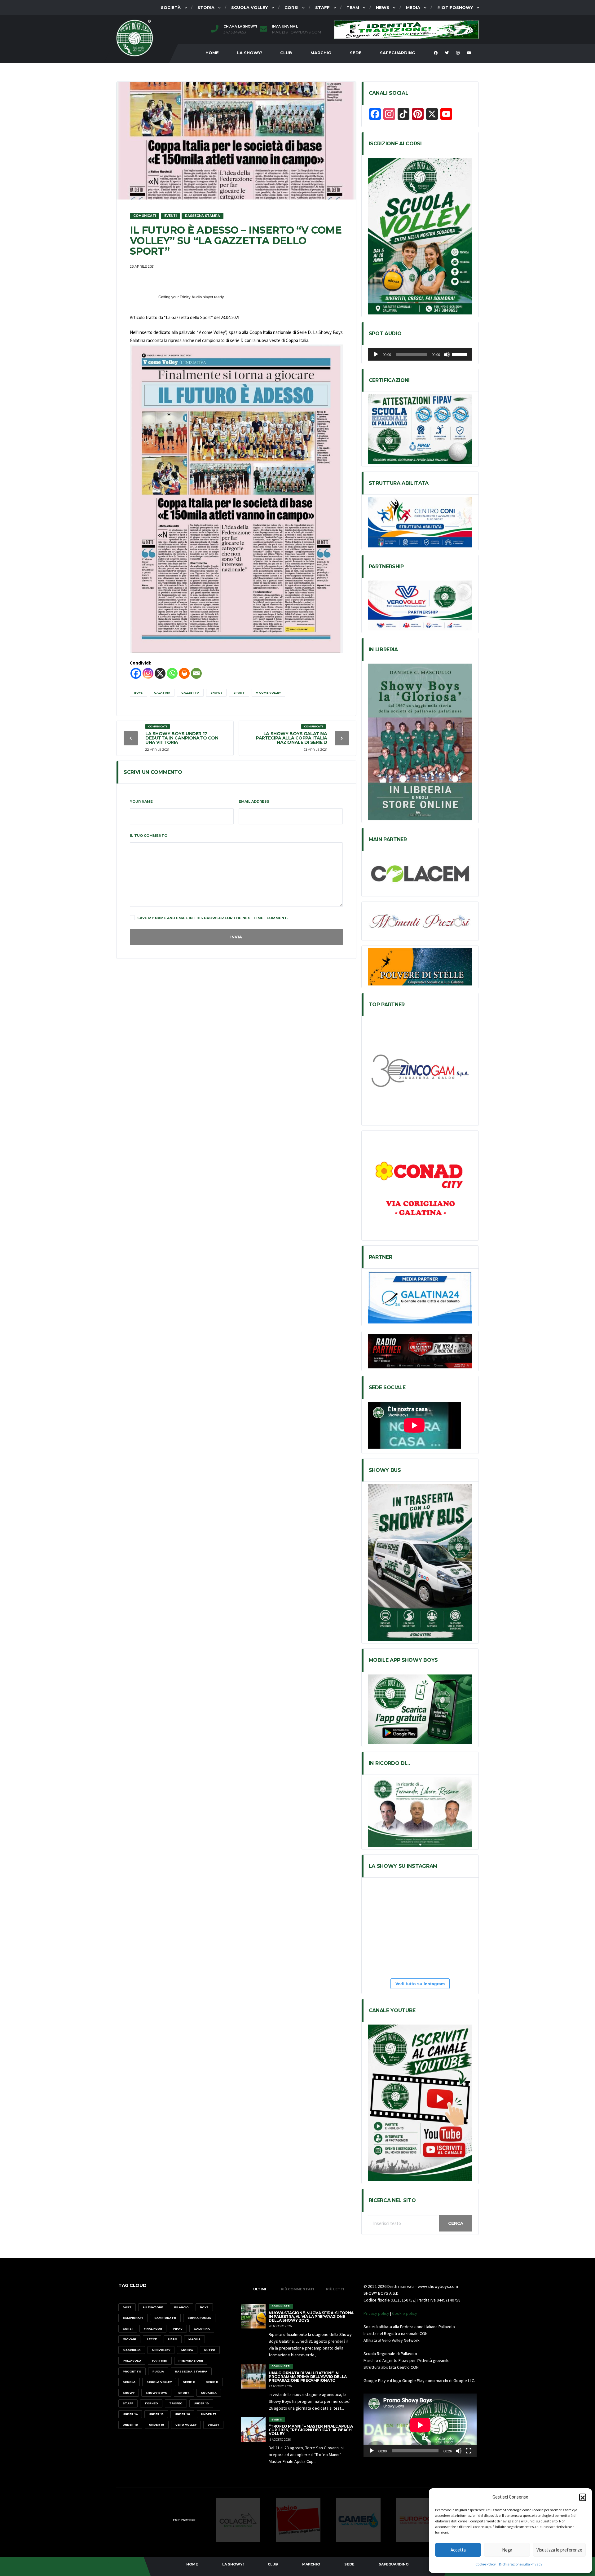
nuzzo (210, 2350)
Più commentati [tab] (297, 2289)
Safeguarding (398, 53)
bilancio (181, 2307)
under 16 (182, 2414)
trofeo (176, 2403)
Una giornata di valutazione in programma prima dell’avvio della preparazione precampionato (308, 2377)
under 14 (130, 2414)
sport (239, 693)
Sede (356, 53)
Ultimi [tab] (260, 2289)
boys (139, 693)
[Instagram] (148, 673)
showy (216, 693)
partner (160, 2361)
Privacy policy (376, 2313)
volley (213, 2425)
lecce (152, 2339)
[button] (583, 2497)
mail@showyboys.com (297, 32)
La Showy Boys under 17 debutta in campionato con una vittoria (182, 738)
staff (128, 2403)
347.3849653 (235, 32)
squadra (209, 2393)
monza (187, 2350)
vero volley (186, 2425)
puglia (158, 2371)
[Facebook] (136, 673)
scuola (129, 2382)
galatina (162, 693)
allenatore (153, 2307)
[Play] (376, 354)
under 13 (201, 2403)
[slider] (461, 354)
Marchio (321, 53)
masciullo (132, 2350)
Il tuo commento (149, 836)
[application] (420, 354)
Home (212, 53)
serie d (212, 2382)
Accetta (458, 2550)
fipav (178, 2329)
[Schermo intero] (469, 2451)
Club (286, 53)
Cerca (456, 2223)
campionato (165, 2318)
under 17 (209, 2414)
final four (153, 2329)
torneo (151, 2403)
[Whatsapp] (172, 673)
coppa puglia (199, 2318)
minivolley (161, 2350)
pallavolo (132, 2361)
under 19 (157, 2425)
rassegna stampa (191, 2371)
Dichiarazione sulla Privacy (521, 2564)
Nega (507, 2550)
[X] (160, 673)
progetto (132, 2371)
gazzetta (190, 693)
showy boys (156, 2393)
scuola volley (159, 2382)
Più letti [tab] (335, 2289)
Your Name (141, 801)
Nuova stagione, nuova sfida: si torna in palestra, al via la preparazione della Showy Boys (311, 2317)
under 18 (130, 2425)
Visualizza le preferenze (559, 2550)
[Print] (184, 673)
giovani (129, 2339)
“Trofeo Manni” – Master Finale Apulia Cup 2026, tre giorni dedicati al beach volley (311, 2430)
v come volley (268, 693)
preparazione (191, 2361)
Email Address (254, 801)
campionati (133, 2318)
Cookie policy (405, 2313)
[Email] (196, 673)
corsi (128, 2329)
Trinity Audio (191, 297)
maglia (194, 2339)
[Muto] (447, 354)
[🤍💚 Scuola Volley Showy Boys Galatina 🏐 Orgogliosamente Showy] (449, 1903)
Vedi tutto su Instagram (420, 1984)
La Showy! (249, 53)
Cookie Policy (486, 2564)
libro (173, 2339)
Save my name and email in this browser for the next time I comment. (213, 918)
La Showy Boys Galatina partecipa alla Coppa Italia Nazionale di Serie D (292, 738)
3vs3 (127, 2307)
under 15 (156, 2414)
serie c (189, 2382)
